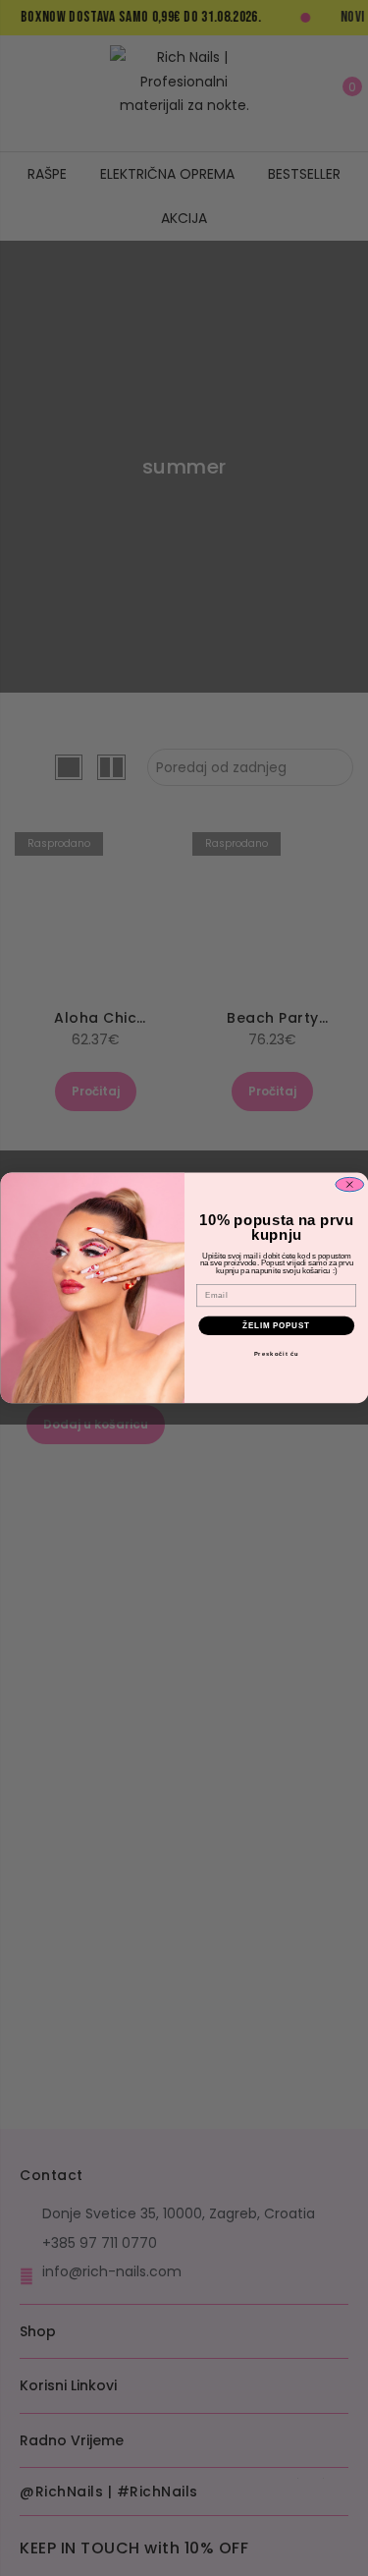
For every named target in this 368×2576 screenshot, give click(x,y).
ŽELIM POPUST (276, 1325)
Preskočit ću (276, 1354)
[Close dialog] (349, 1185)
